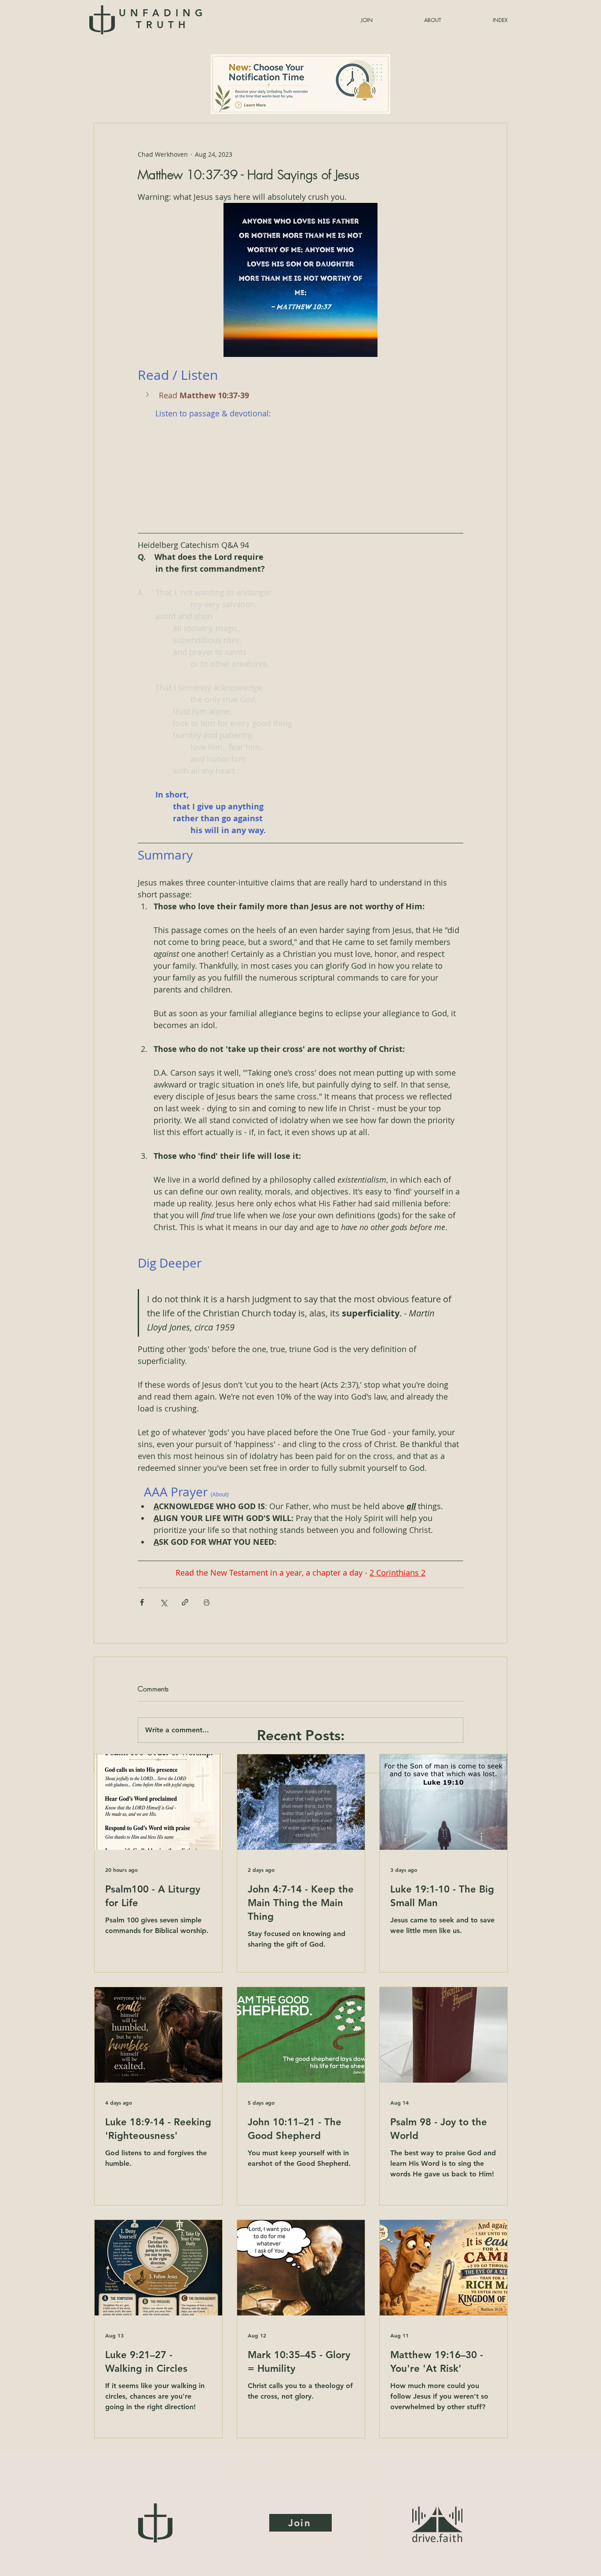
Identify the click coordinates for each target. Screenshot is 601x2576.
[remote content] (300, 470)
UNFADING (163, 19)
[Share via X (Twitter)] (163, 1602)
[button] (479, 20)
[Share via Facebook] (142, 1602)
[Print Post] (207, 1602)
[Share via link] (185, 1602)
